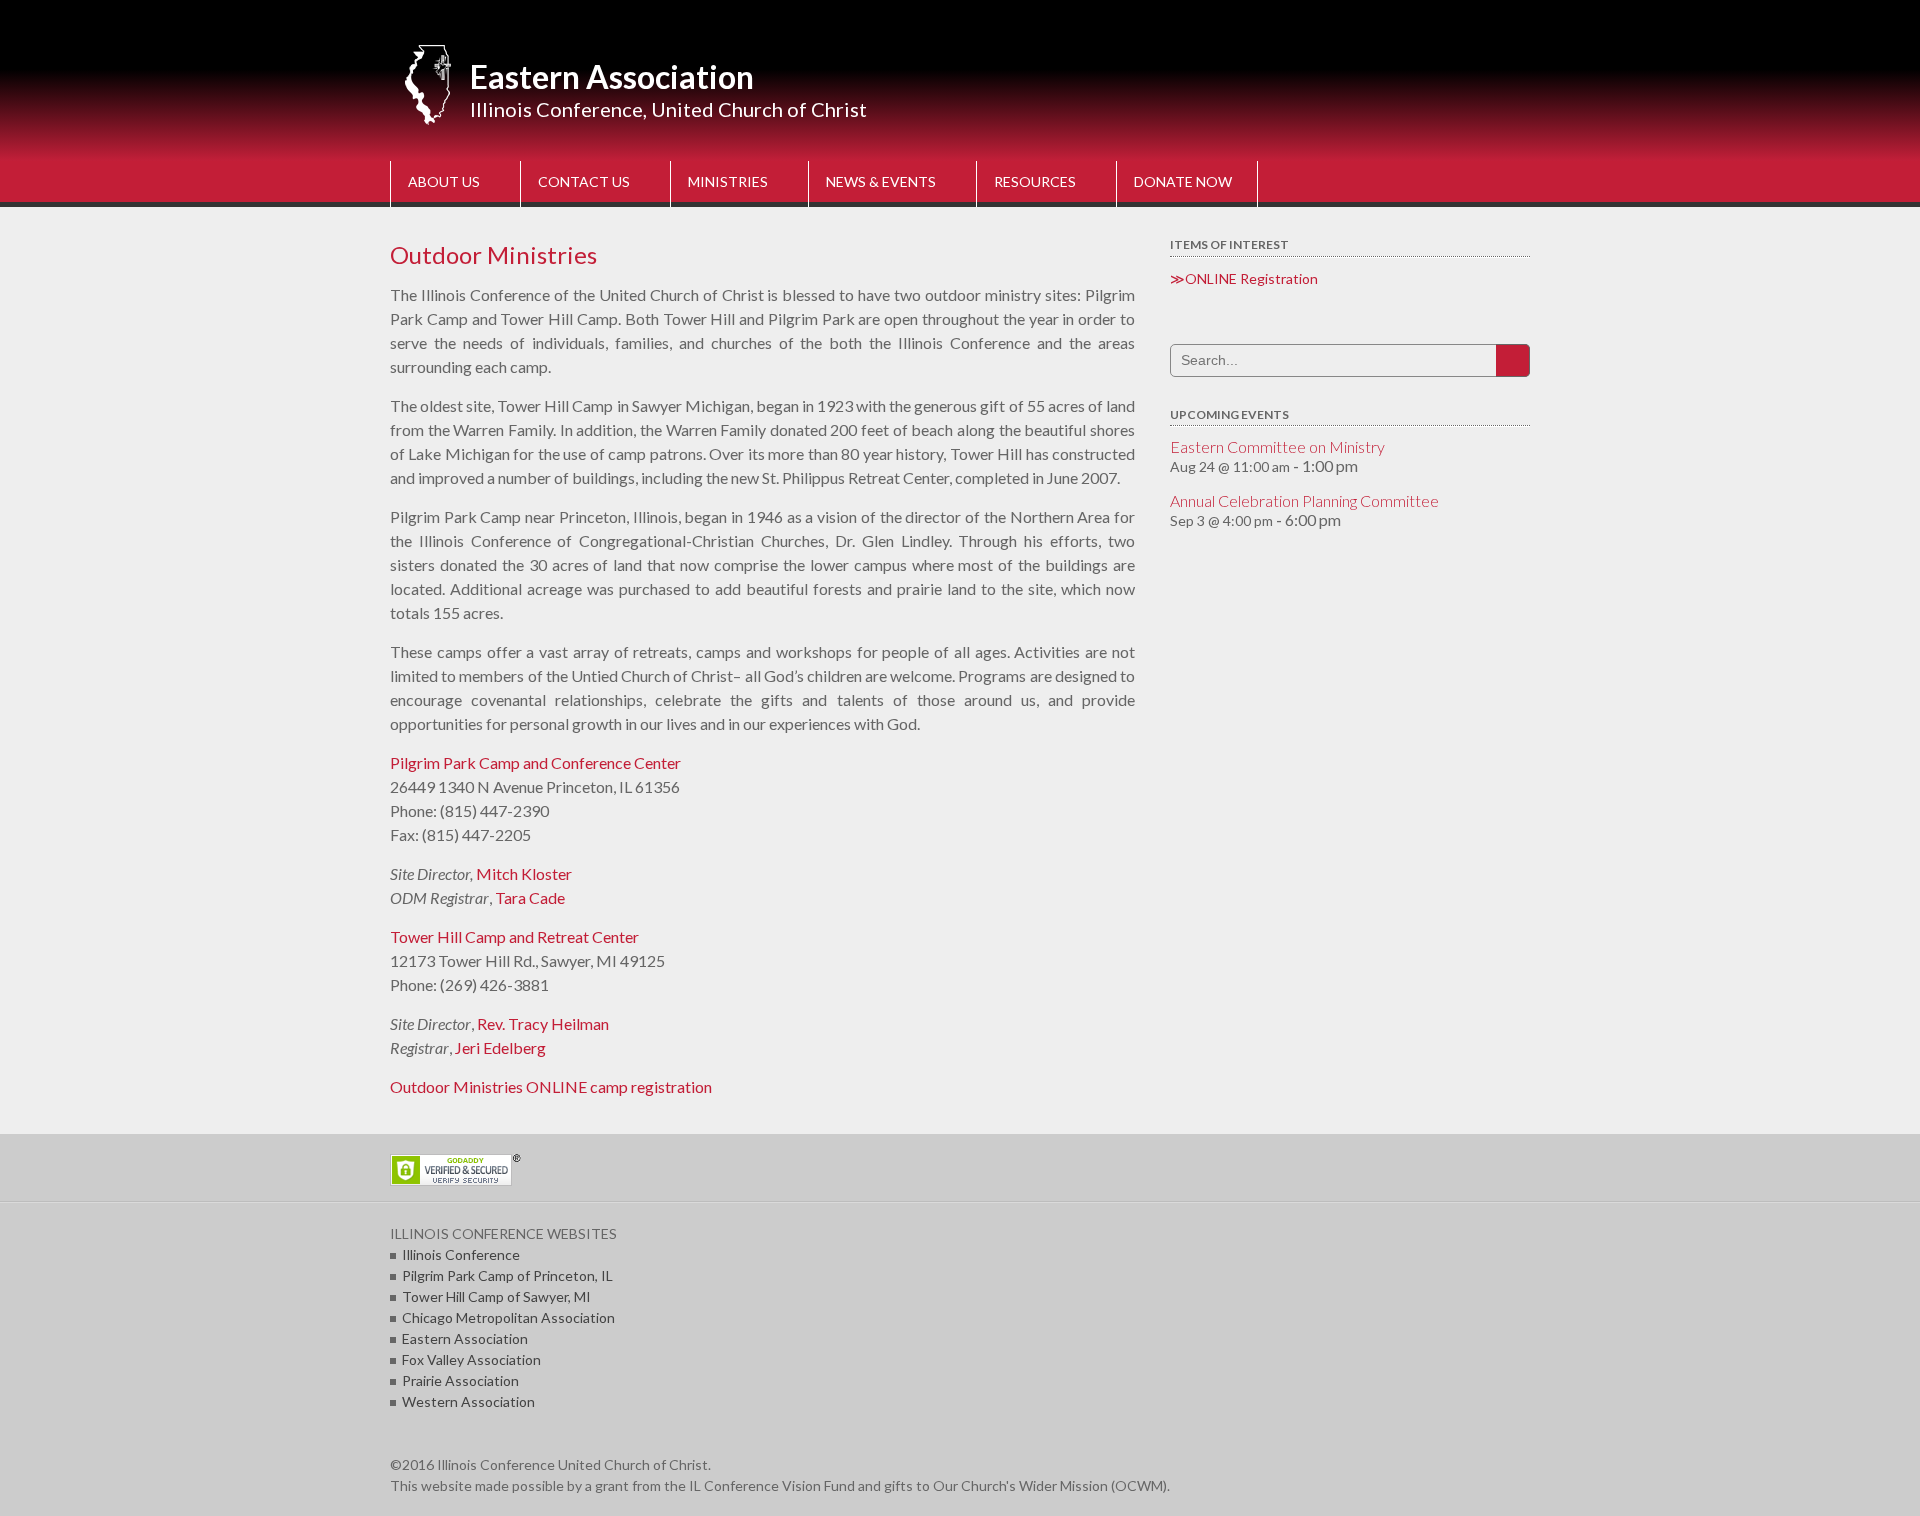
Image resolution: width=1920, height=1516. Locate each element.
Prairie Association (460, 1380)
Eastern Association (612, 76)
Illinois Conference (461, 1254)
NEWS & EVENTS (881, 181)
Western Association (468, 1401)
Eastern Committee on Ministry (1277, 446)
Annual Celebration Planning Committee (1304, 500)
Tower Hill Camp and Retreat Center (514, 936)
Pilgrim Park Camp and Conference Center (535, 762)
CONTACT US (584, 181)
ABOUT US (444, 181)
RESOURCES (1035, 181)
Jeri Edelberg (500, 1047)
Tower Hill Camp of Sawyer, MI (496, 1296)
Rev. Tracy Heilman (543, 1023)
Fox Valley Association (471, 1359)
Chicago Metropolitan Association (508, 1317)
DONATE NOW (1183, 181)
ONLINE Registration (1251, 278)
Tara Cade (530, 897)
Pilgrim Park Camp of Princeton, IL (507, 1275)
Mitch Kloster (524, 873)
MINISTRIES (728, 181)
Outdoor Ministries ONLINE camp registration (551, 1086)
